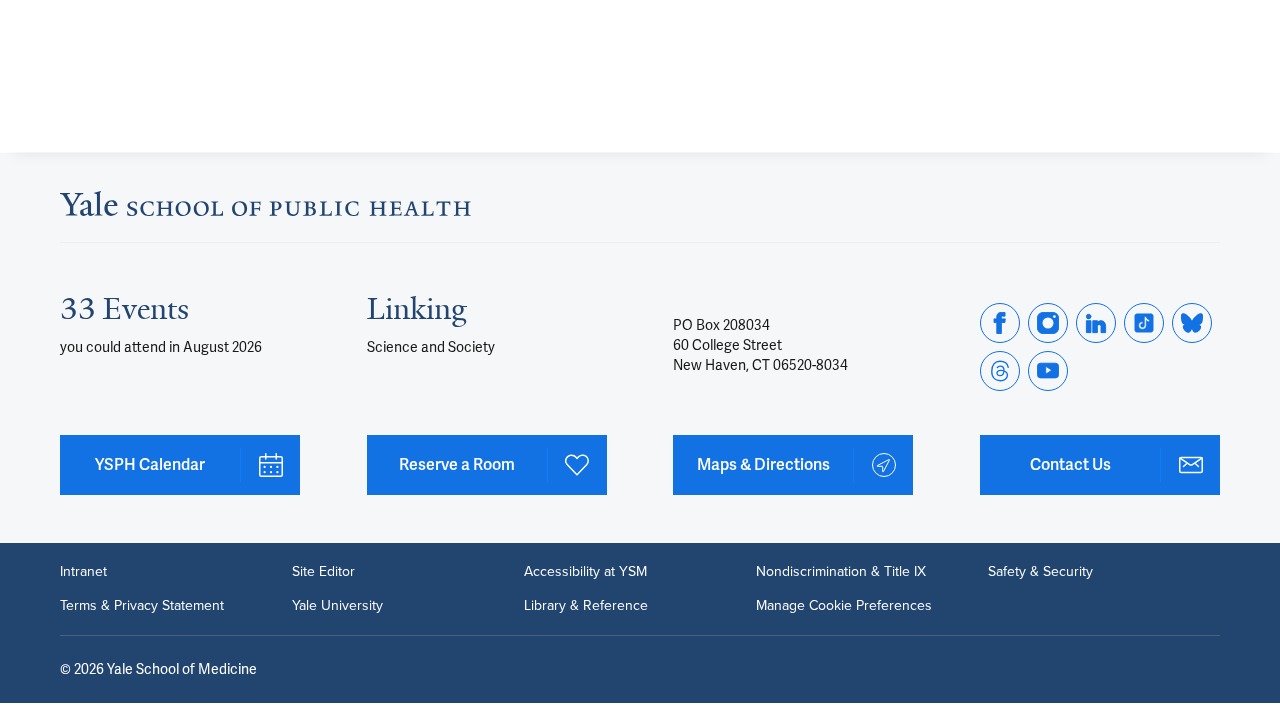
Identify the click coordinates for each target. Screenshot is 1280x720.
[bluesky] (1192, 323)
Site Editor (323, 572)
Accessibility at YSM (585, 572)
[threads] (1000, 371)
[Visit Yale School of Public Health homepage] (265, 209)
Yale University (337, 606)
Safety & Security (1040, 572)
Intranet (83, 572)
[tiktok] (1144, 323)
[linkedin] (1096, 323)
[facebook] (1000, 323)
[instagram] (1048, 323)
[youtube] (1048, 371)
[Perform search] (1208, 25)
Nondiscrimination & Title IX (841, 572)
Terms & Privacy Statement (142, 606)
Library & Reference (586, 606)
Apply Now (1130, 101)
